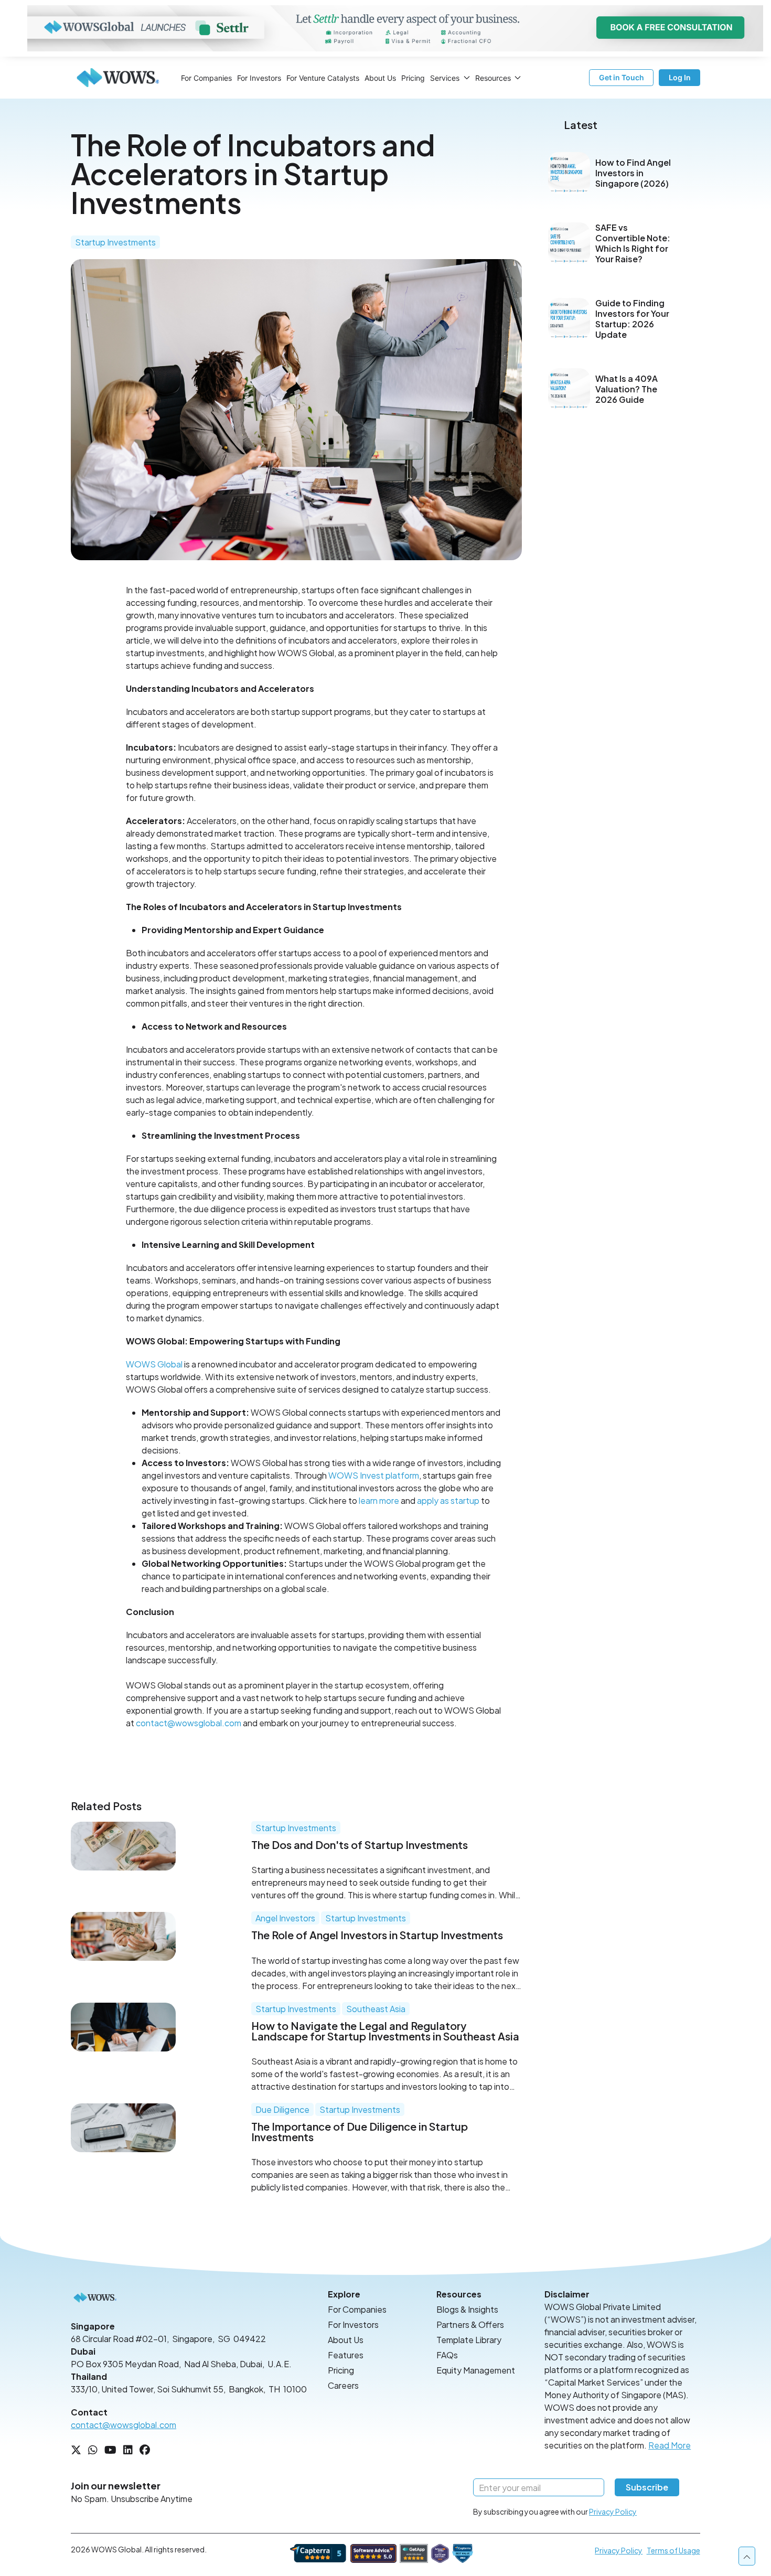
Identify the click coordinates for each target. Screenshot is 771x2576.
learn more (379, 1500)
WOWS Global (154, 1364)
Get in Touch (622, 77)
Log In (680, 77)
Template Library (469, 2340)
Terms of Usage (673, 2550)
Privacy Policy (613, 2511)
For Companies (206, 78)
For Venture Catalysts (323, 78)
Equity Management (476, 2370)
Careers (343, 2385)
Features (346, 2355)
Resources (493, 78)
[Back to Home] (118, 78)
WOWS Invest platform (374, 1475)
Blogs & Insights (467, 2309)
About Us (380, 78)
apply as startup (448, 1500)
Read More (670, 2445)
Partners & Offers (470, 2324)
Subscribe (647, 2487)
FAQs (447, 2355)
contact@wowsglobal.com (189, 1723)
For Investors (259, 78)
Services (445, 78)
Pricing (413, 78)
